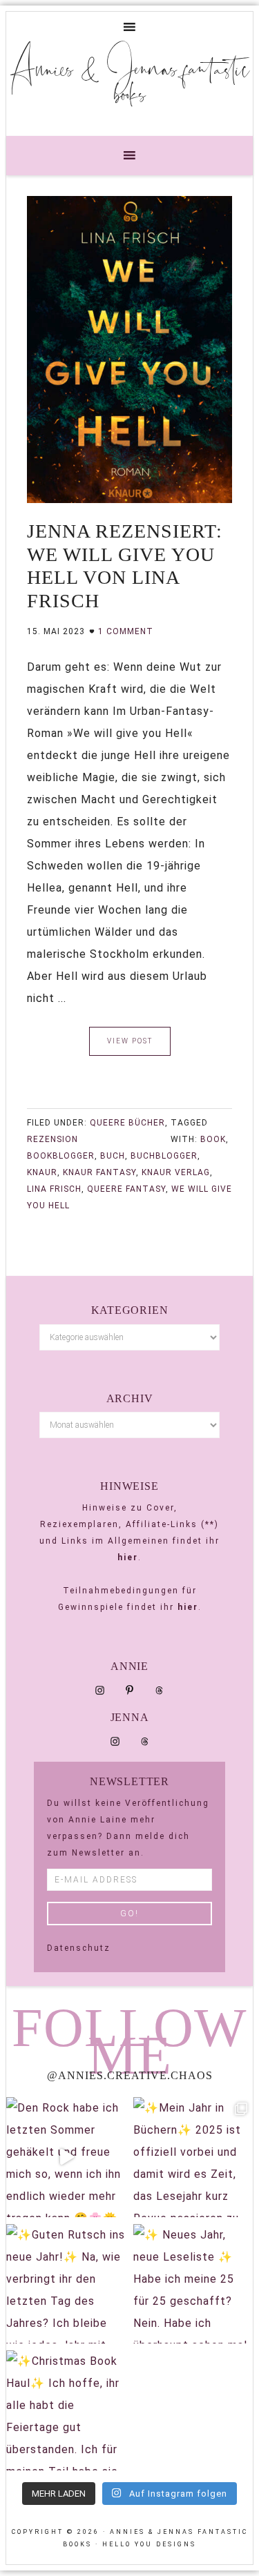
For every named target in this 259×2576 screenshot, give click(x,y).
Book (213, 1139)
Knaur (42, 1172)
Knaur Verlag (176, 1172)
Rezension (52, 1139)
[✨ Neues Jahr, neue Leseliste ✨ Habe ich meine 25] (193, 2284)
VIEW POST (130, 1041)
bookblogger (61, 1156)
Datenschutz (79, 1948)
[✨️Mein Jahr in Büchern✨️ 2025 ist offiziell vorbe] (193, 2157)
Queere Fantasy (126, 1189)
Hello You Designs (149, 2544)
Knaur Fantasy (99, 1172)
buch (113, 1156)
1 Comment (126, 631)
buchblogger (164, 1156)
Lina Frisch (54, 1189)
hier (128, 1557)
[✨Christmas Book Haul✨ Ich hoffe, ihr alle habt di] (66, 2410)
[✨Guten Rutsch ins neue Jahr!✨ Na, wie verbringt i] (66, 2284)
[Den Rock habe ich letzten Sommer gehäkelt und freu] (66, 2157)
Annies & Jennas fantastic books (129, 81)
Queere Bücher (127, 1123)
